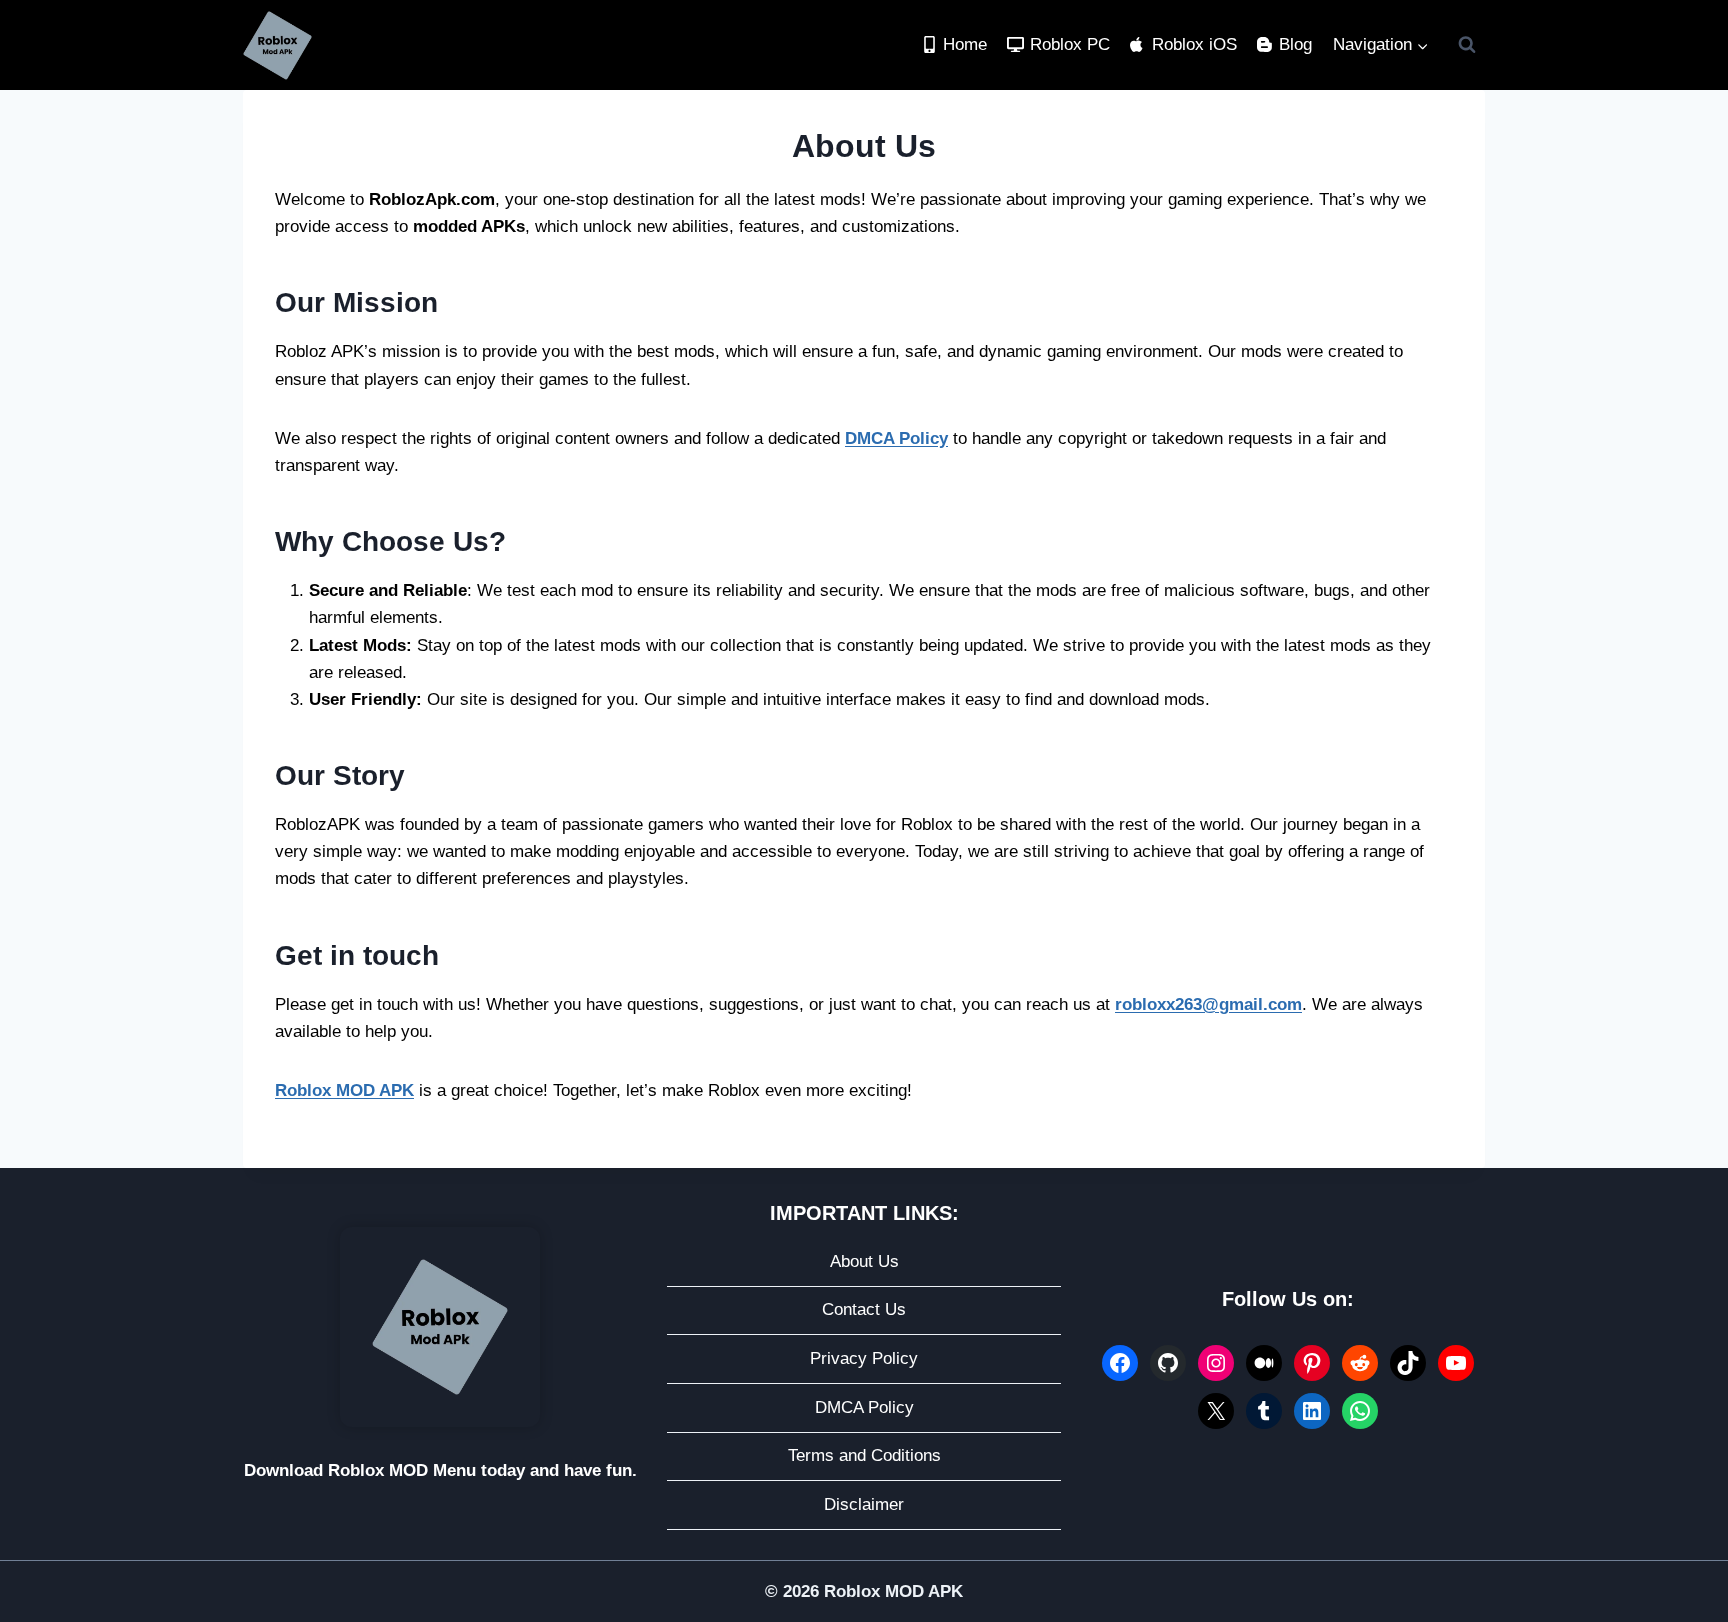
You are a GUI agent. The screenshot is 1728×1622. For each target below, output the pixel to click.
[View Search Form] (1467, 45)
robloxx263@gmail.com (1208, 1004)
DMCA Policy (896, 438)
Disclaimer (864, 1504)
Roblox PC (1070, 44)
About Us (864, 1261)
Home (965, 44)
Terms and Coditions (864, 1455)
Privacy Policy (864, 1358)
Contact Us (864, 1309)
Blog (1295, 44)
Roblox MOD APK (344, 1090)
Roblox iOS (1194, 44)
